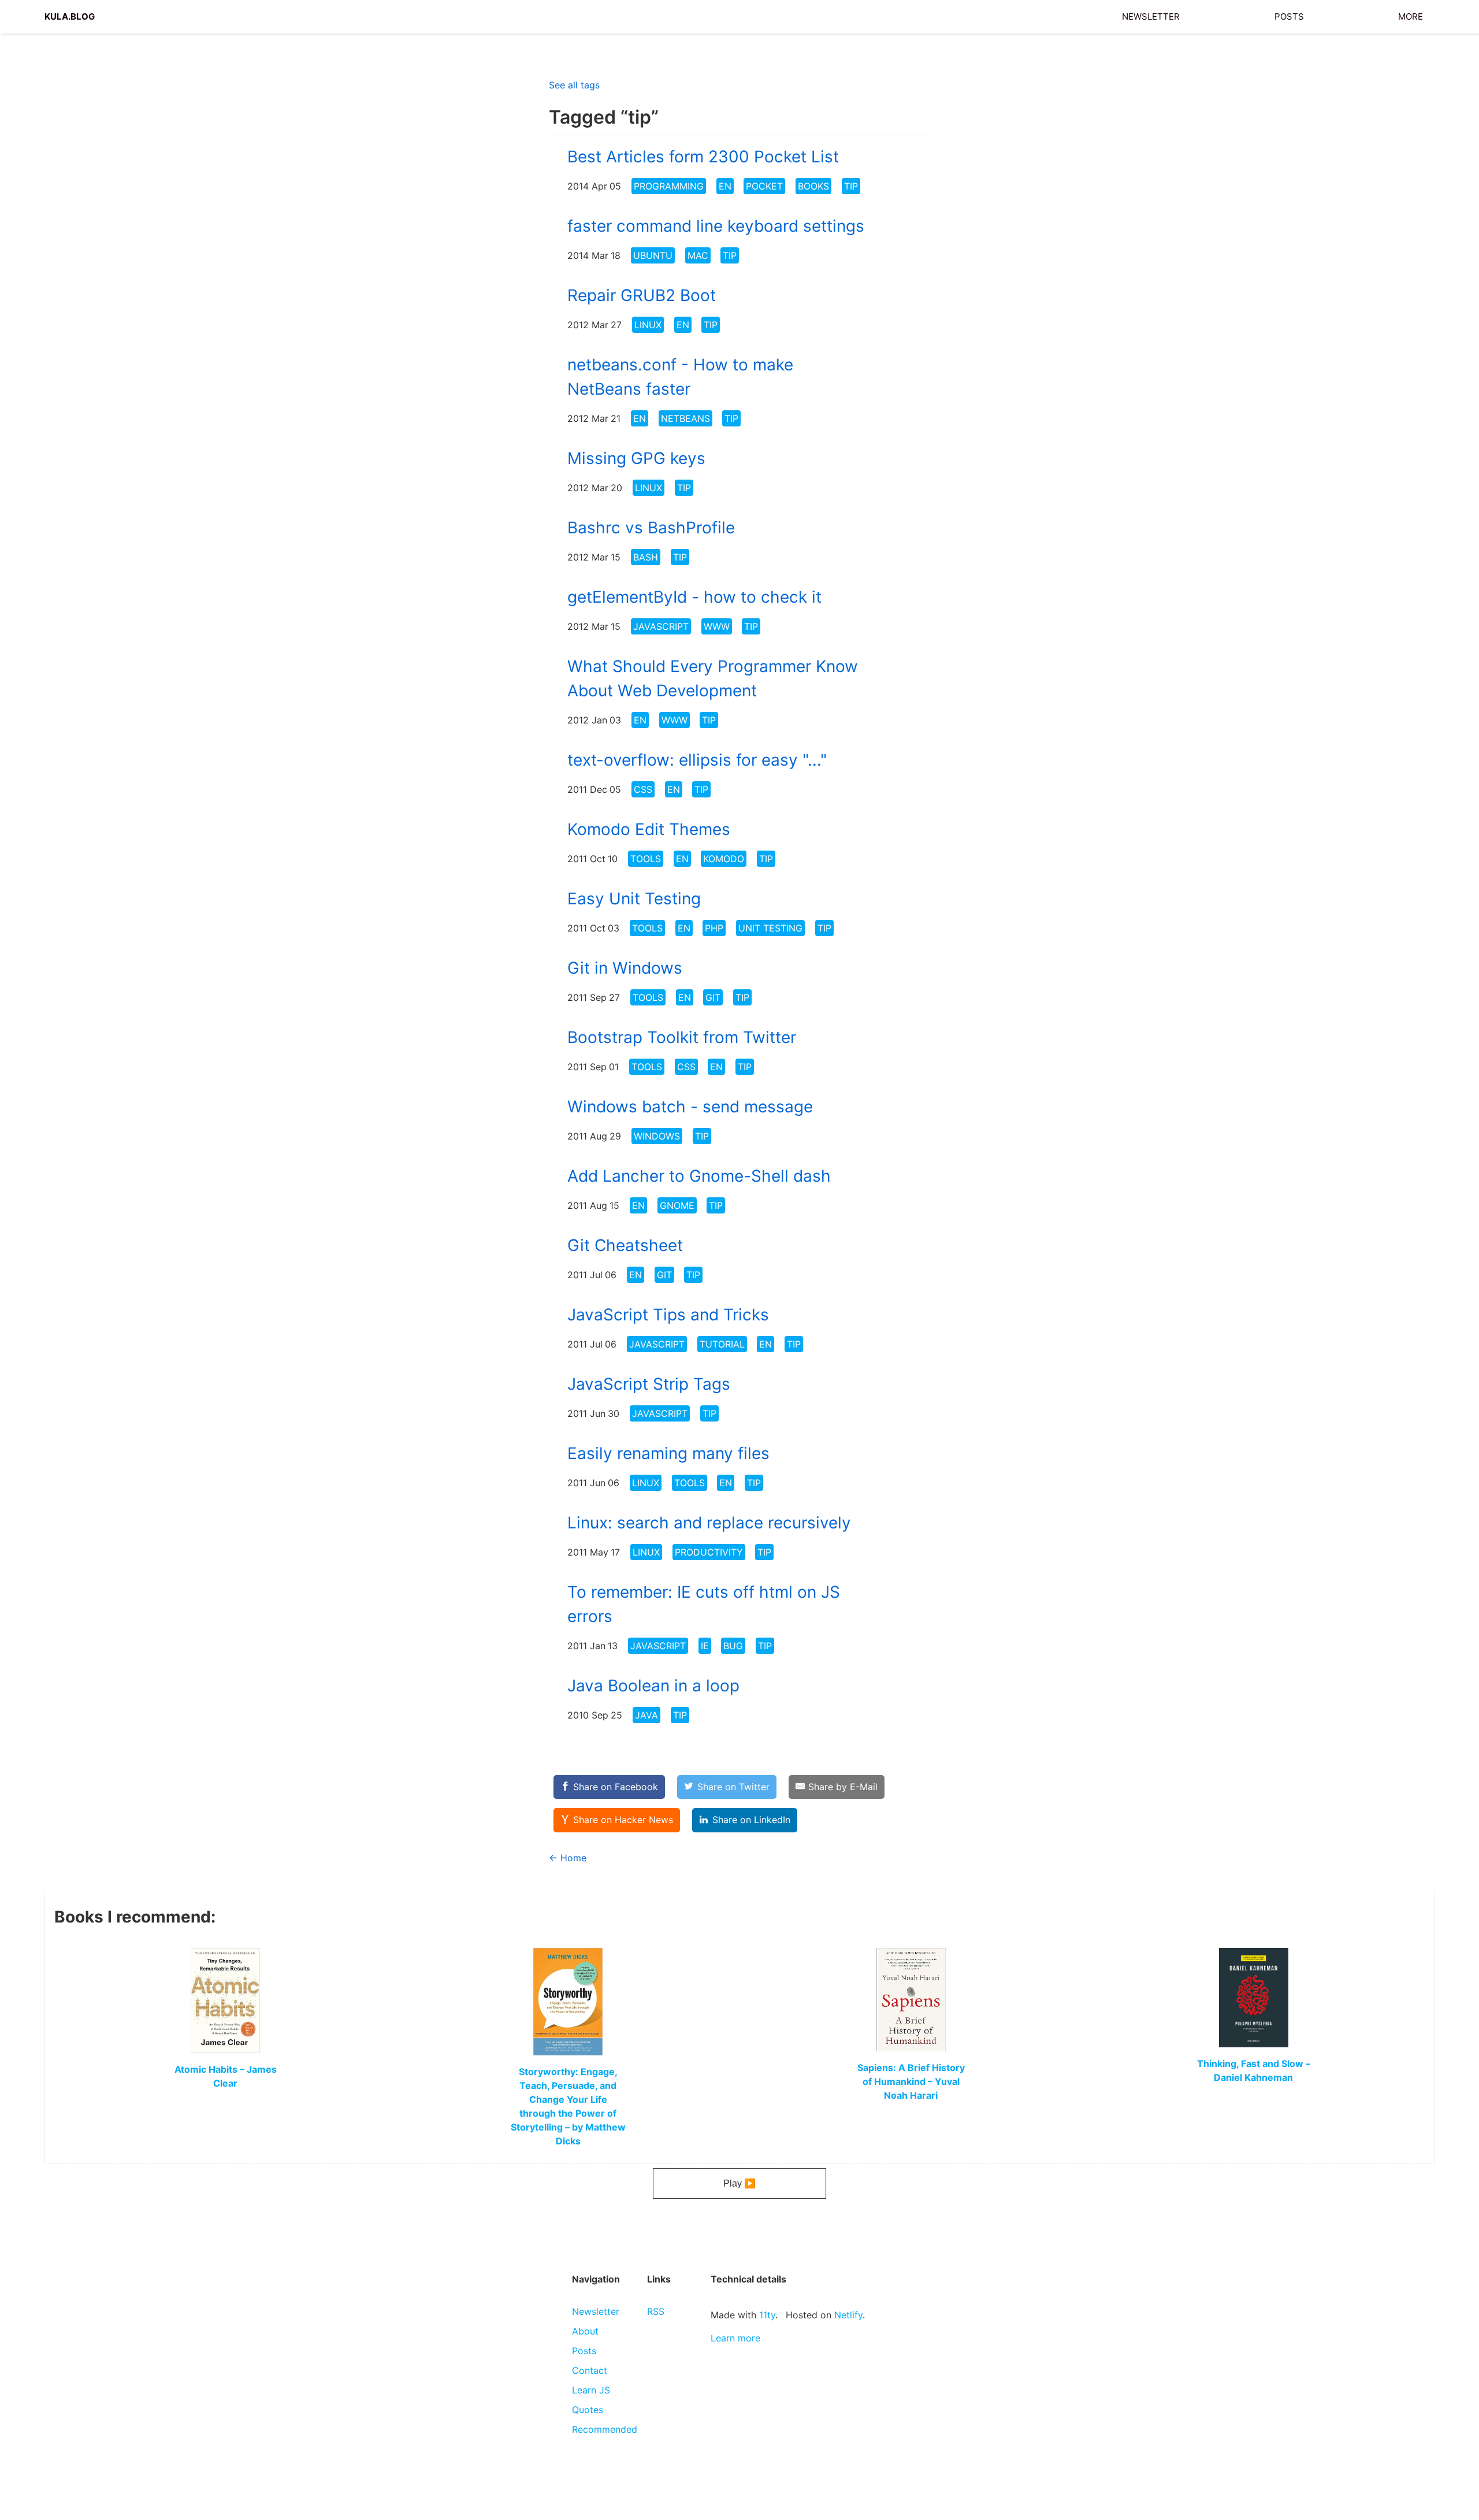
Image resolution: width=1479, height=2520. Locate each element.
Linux (648, 325)
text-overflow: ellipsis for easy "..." (697, 760)
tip (851, 186)
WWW (717, 626)
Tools (646, 859)
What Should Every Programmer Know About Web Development (713, 678)
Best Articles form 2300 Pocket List (703, 157)
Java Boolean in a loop (653, 1686)
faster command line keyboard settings (716, 226)
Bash (646, 557)
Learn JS (591, 2390)
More (1411, 15)
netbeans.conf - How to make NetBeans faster (680, 377)
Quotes (588, 2410)
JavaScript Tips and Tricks (668, 1315)
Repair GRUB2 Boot (642, 295)
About (585, 2331)
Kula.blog (70, 15)
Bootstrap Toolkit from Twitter (682, 1037)
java (646, 1715)
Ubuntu (653, 255)
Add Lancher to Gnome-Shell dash (699, 1176)
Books (813, 186)
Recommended (605, 2429)
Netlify (848, 2315)
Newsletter (1151, 15)
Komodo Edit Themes (649, 829)
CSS (643, 789)
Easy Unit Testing (634, 899)
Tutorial (722, 1344)
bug (733, 1646)
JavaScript (661, 626)
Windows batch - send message (690, 1107)
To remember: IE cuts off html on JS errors (704, 1604)
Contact (590, 2370)
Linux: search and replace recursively (709, 1523)
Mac (698, 255)
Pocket (764, 186)
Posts (1289, 15)
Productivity (709, 1552)
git (713, 997)
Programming (669, 186)
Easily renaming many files (668, 1453)
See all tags (574, 85)
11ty (767, 2315)
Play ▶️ (739, 2183)
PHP (714, 928)
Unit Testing (770, 928)
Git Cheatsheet (625, 1245)
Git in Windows (625, 968)
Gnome (677, 1205)
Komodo (724, 859)
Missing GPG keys (636, 458)
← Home (568, 1858)
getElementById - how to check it (694, 597)
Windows (657, 1136)
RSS (656, 2311)
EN (725, 186)
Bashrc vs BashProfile (651, 528)
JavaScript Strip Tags (649, 1384)
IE (705, 1646)
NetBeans (685, 418)
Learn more (735, 2338)
